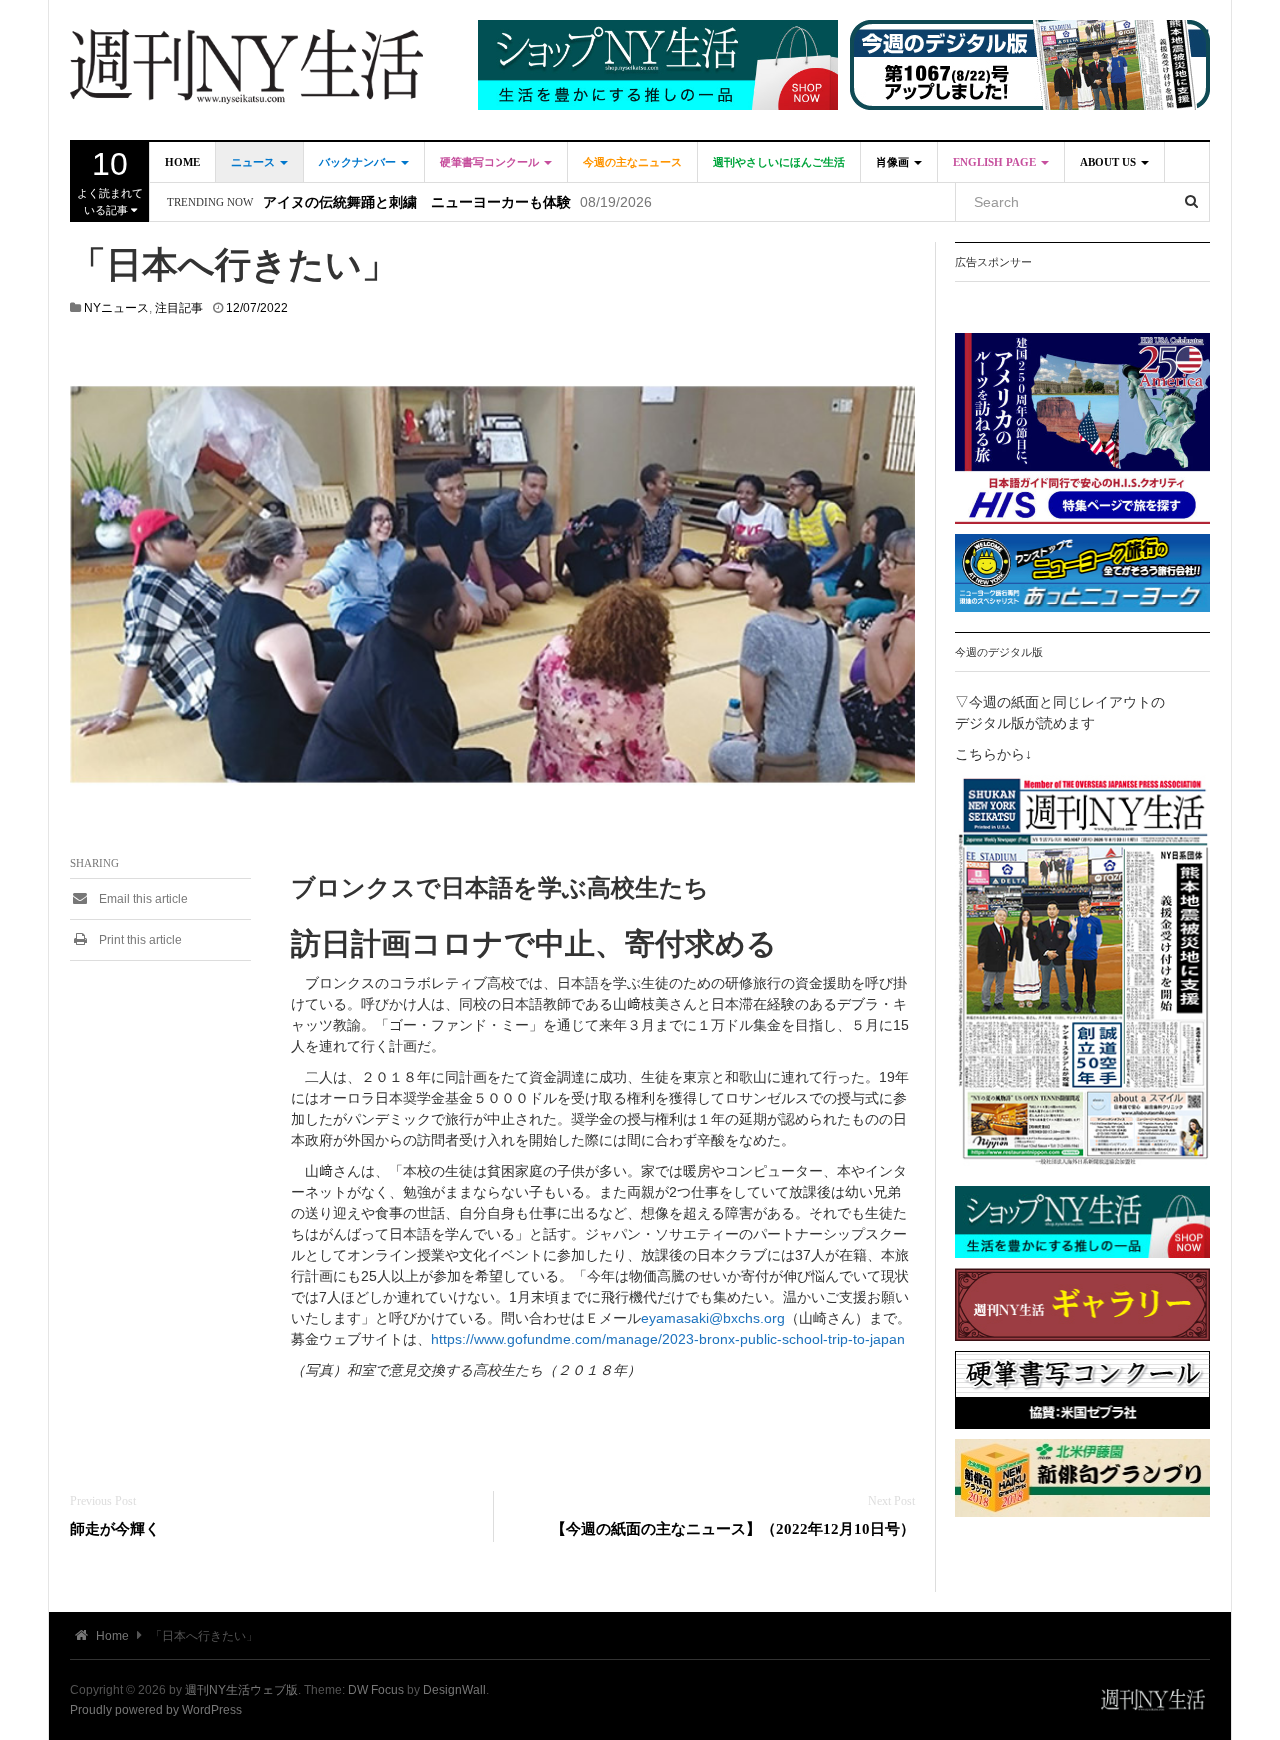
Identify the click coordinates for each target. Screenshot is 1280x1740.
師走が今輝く (115, 1528)
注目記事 (179, 308)
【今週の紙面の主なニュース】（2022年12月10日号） (733, 1528)
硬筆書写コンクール (491, 162)
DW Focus (376, 1690)
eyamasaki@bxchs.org (713, 1318)
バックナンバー (359, 162)
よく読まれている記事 (110, 181)
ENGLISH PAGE (996, 162)
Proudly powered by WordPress (156, 1710)
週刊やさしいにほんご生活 (779, 162)
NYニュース (116, 308)
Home (182, 162)
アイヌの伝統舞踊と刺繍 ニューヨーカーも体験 (417, 202)
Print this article (139, 940)
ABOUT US (1109, 162)
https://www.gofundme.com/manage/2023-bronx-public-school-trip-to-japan (668, 1339)
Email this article (142, 899)
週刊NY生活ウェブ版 (241, 1690)
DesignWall (454, 1690)
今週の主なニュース (632, 162)
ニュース (254, 162)
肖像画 (894, 162)
